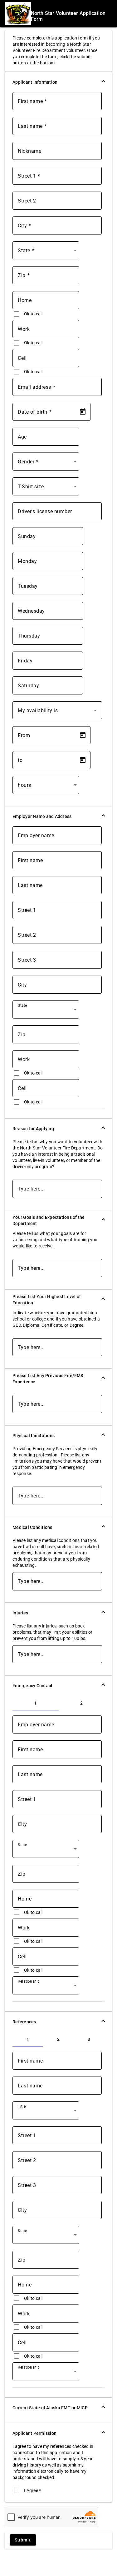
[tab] (36, 1703)
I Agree (32, 2490)
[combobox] (47, 253)
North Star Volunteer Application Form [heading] (68, 16)
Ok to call (33, 314)
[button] (58, 82)
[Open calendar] (83, 412)
